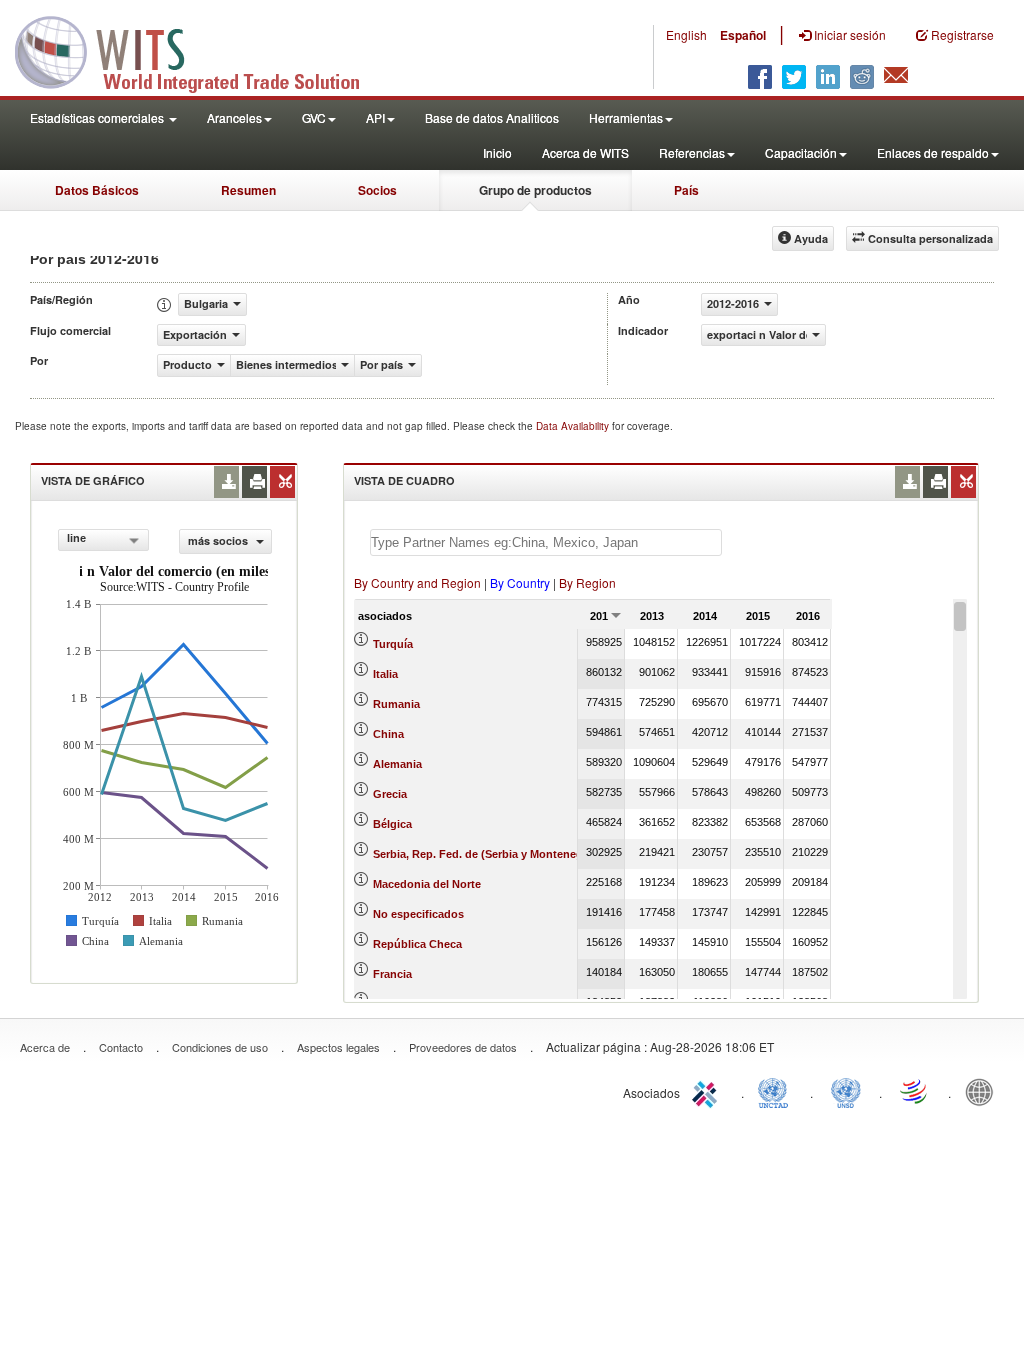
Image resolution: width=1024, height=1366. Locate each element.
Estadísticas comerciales (98, 117)
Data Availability (574, 426)
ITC (708, 1091)
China (388, 734)
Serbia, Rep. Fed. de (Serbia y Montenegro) (485, 854)
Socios (377, 190)
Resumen (248, 190)
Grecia (390, 794)
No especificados (418, 914)
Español (743, 35)
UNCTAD (777, 1091)
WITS (200, 50)
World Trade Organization (915, 1091)
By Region (587, 582)
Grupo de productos (535, 190)
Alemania (397, 764)
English (686, 34)
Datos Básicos (97, 190)
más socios (219, 540)
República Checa (417, 944)
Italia (385, 674)
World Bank (984, 1091)
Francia (392, 974)
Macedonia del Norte (427, 884)
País (686, 190)
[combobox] (103, 540)
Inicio (497, 152)
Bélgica (392, 824)
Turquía (393, 644)
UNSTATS (846, 1091)
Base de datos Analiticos (492, 117)
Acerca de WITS (585, 152)
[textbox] (546, 542)
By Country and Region (417, 582)
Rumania (396, 704)
